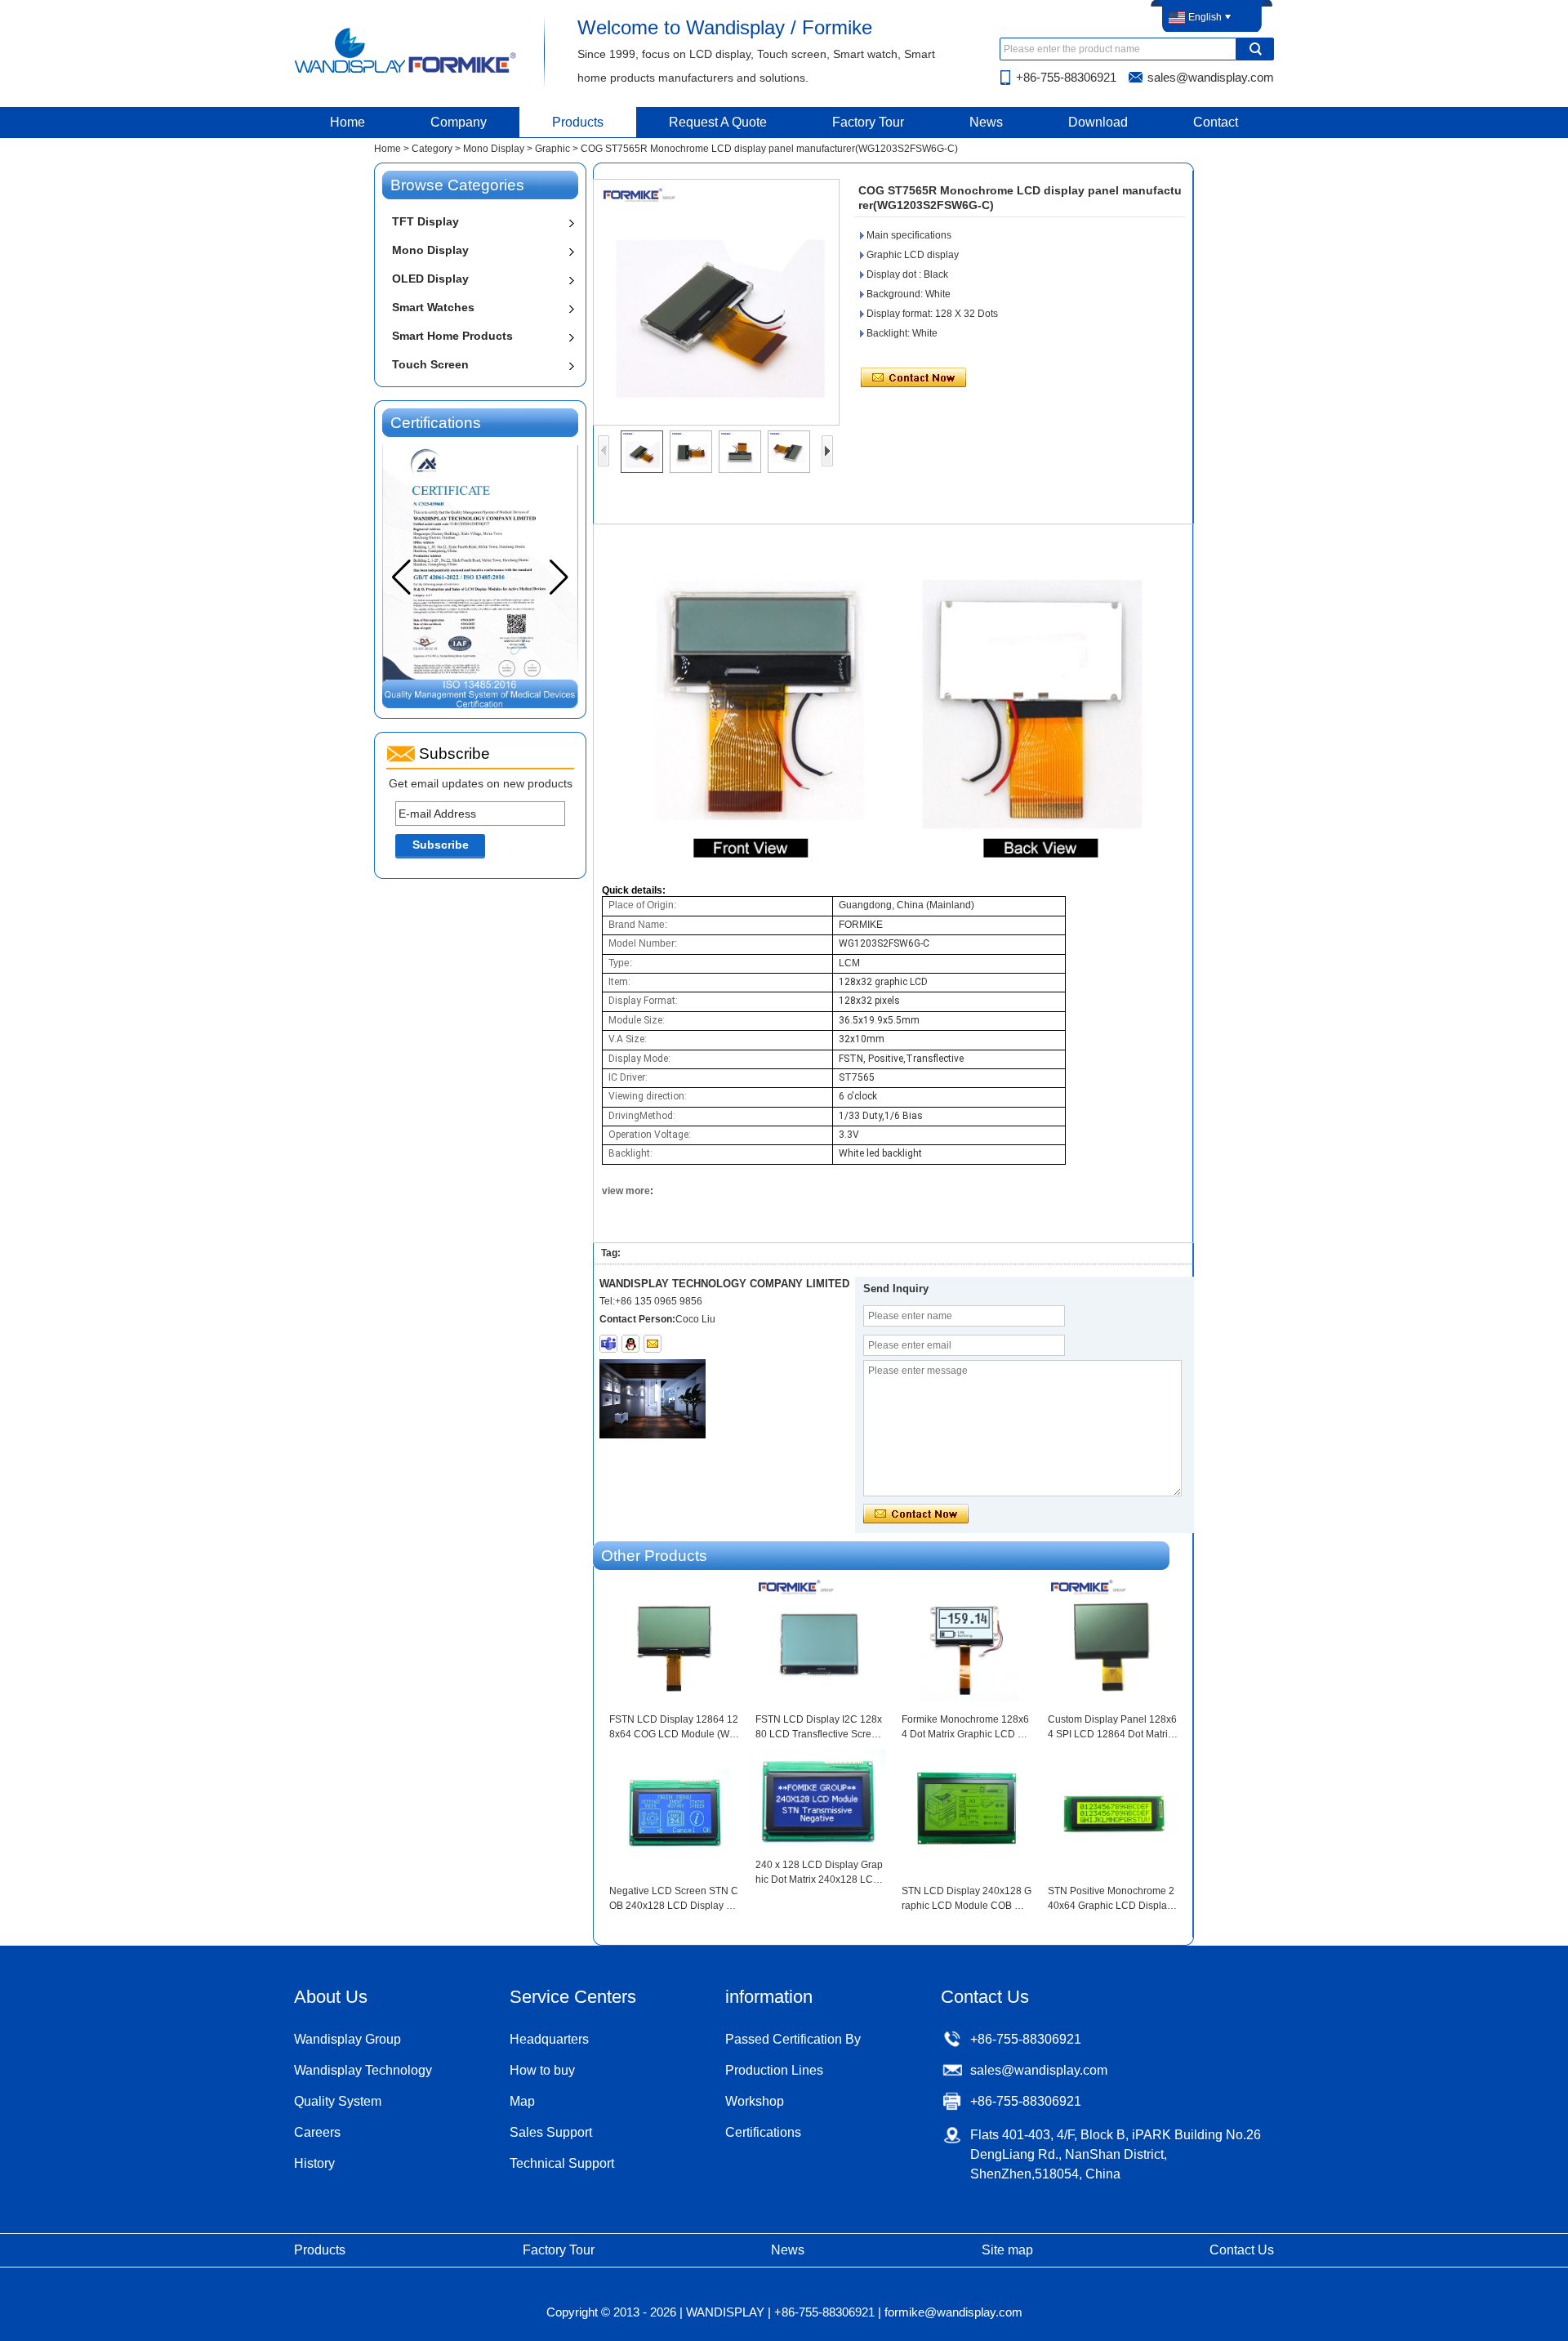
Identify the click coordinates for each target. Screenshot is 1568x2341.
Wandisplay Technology (363, 2070)
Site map (1007, 2250)
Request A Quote (718, 122)
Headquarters (549, 2039)
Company (459, 122)
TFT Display (425, 221)
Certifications (763, 2132)
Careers (317, 2132)
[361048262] (630, 1344)
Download (1098, 122)
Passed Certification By (793, 2039)
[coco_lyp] (608, 1344)
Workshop (755, 2101)
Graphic (552, 149)
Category (432, 149)
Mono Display (494, 149)
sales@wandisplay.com (1211, 77)
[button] (559, 577)
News (986, 122)
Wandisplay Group (347, 2039)
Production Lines (774, 2070)
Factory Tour (868, 122)
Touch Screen (430, 364)
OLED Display (430, 279)
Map (522, 2101)
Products (578, 122)
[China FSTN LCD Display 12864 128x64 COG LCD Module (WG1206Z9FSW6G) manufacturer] (674, 1645)
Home (347, 122)
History (314, 2163)
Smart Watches (433, 307)
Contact (1216, 122)
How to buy (542, 2070)
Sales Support (551, 2132)
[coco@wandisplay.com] (653, 1344)
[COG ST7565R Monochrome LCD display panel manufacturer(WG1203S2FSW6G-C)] (716, 302)
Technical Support (562, 2163)
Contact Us (1242, 2250)
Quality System (338, 2101)
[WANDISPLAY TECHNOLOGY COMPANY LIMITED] (406, 72)
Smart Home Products (452, 336)
